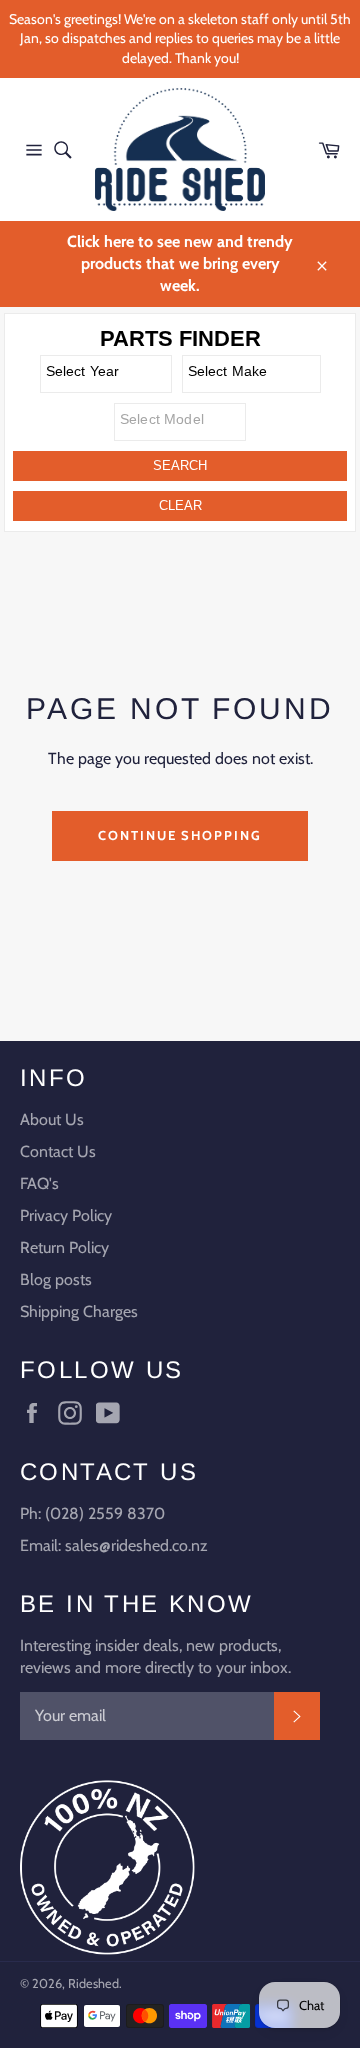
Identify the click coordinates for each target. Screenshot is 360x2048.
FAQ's (39, 1183)
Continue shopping (180, 835)
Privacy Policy (66, 1215)
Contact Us (58, 1151)
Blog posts (56, 1279)
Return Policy (64, 1247)
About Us (52, 1119)
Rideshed (93, 1983)
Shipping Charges (79, 1311)
